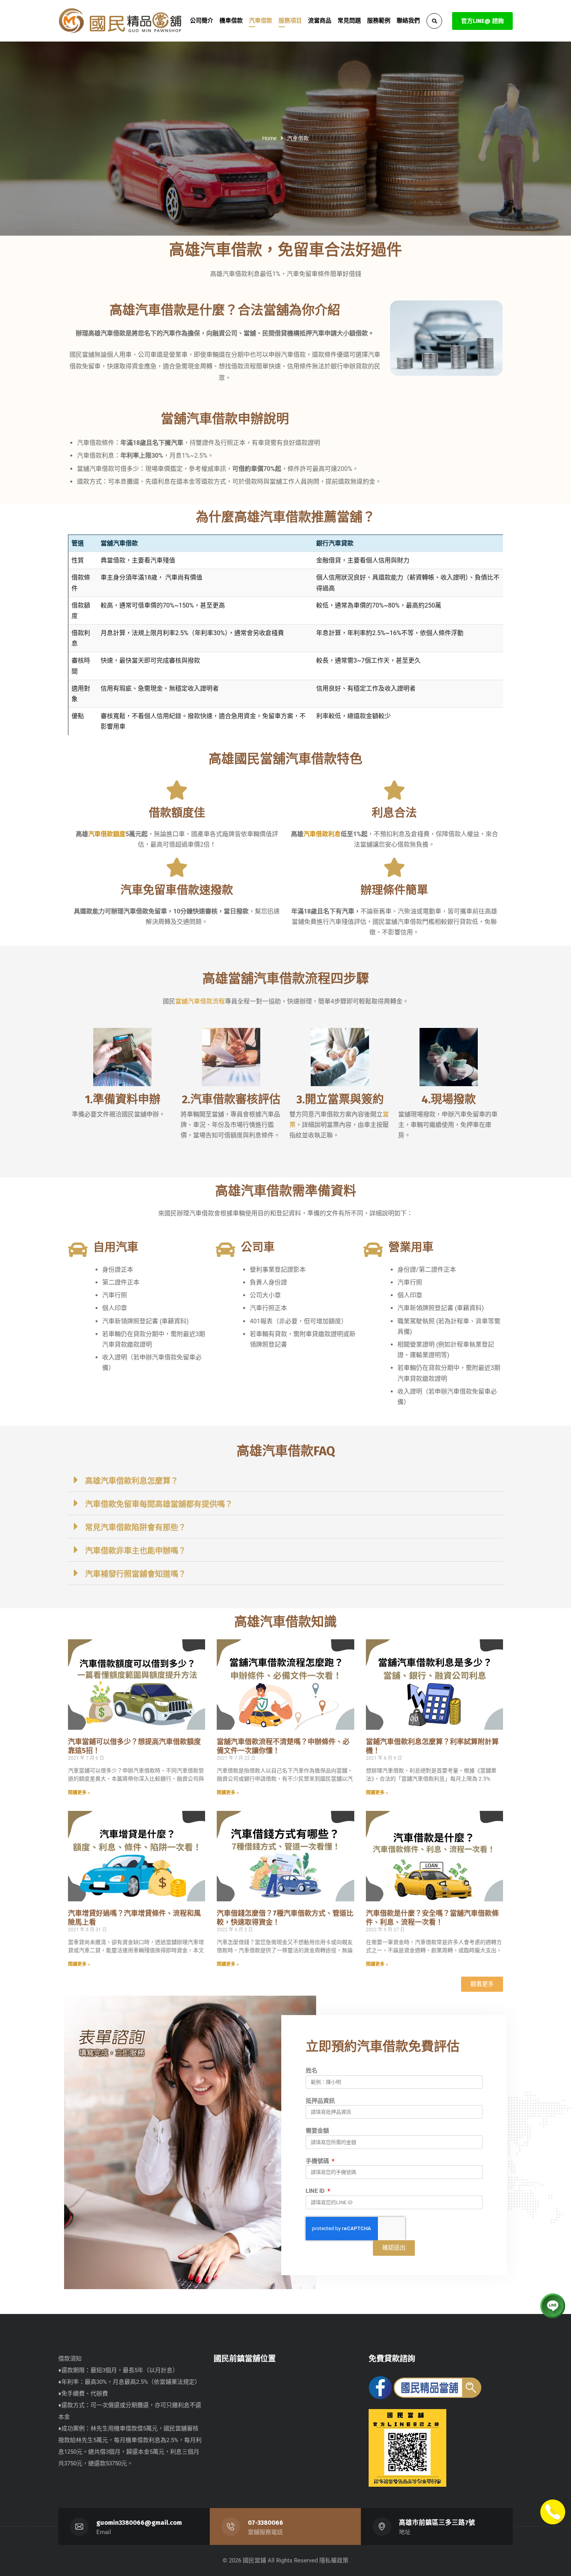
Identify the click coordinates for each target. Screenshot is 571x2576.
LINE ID (316, 2191)
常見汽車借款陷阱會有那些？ (136, 1528)
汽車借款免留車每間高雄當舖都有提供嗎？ (159, 1504)
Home (269, 138)
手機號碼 (318, 2161)
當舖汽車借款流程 (200, 1001)
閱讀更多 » (79, 1793)
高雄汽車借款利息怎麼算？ (132, 1481)
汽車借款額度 (107, 834)
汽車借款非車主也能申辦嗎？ (136, 1551)
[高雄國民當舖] (120, 21)
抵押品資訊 (320, 2101)
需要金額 (317, 2131)
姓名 (312, 2071)
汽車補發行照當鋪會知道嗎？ (136, 1574)
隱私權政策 (334, 2560)
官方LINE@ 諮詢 (482, 21)
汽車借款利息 (322, 834)
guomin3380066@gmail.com (139, 2523)
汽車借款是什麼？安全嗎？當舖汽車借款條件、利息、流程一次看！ (432, 1918)
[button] (285, 1480)
